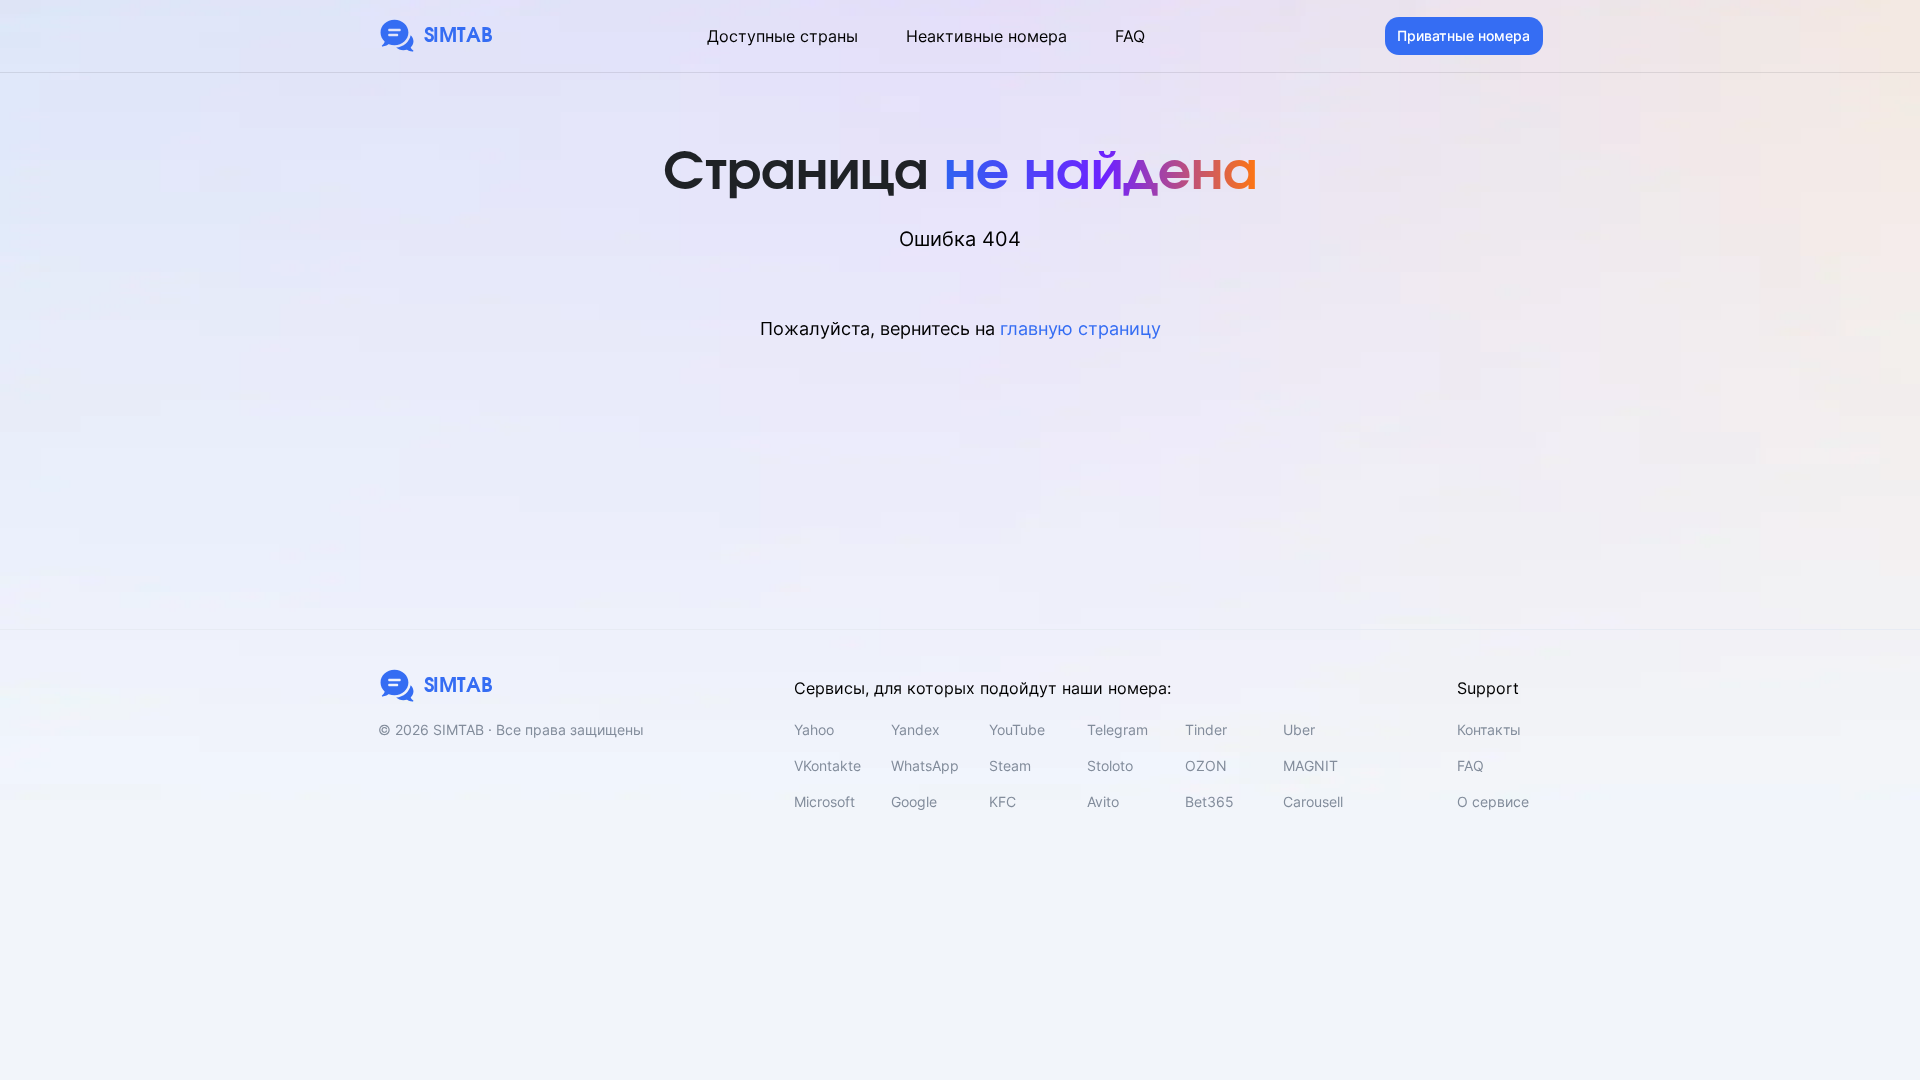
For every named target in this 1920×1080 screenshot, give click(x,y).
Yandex (915, 729)
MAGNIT (1310, 765)
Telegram (1117, 729)
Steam (1010, 765)
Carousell (1313, 801)
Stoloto (1110, 765)
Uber (1299, 729)
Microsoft (824, 801)
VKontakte (827, 765)
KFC (1002, 801)
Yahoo (814, 729)
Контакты (1489, 729)
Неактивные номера (986, 36)
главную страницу (1080, 328)
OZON (1206, 765)
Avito (1103, 801)
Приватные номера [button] (1463, 35)
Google (914, 801)
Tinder (1206, 729)
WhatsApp (925, 765)
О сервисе (1493, 801)
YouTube (1017, 729)
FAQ (1130, 36)
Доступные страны (782, 36)
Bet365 (1209, 801)
